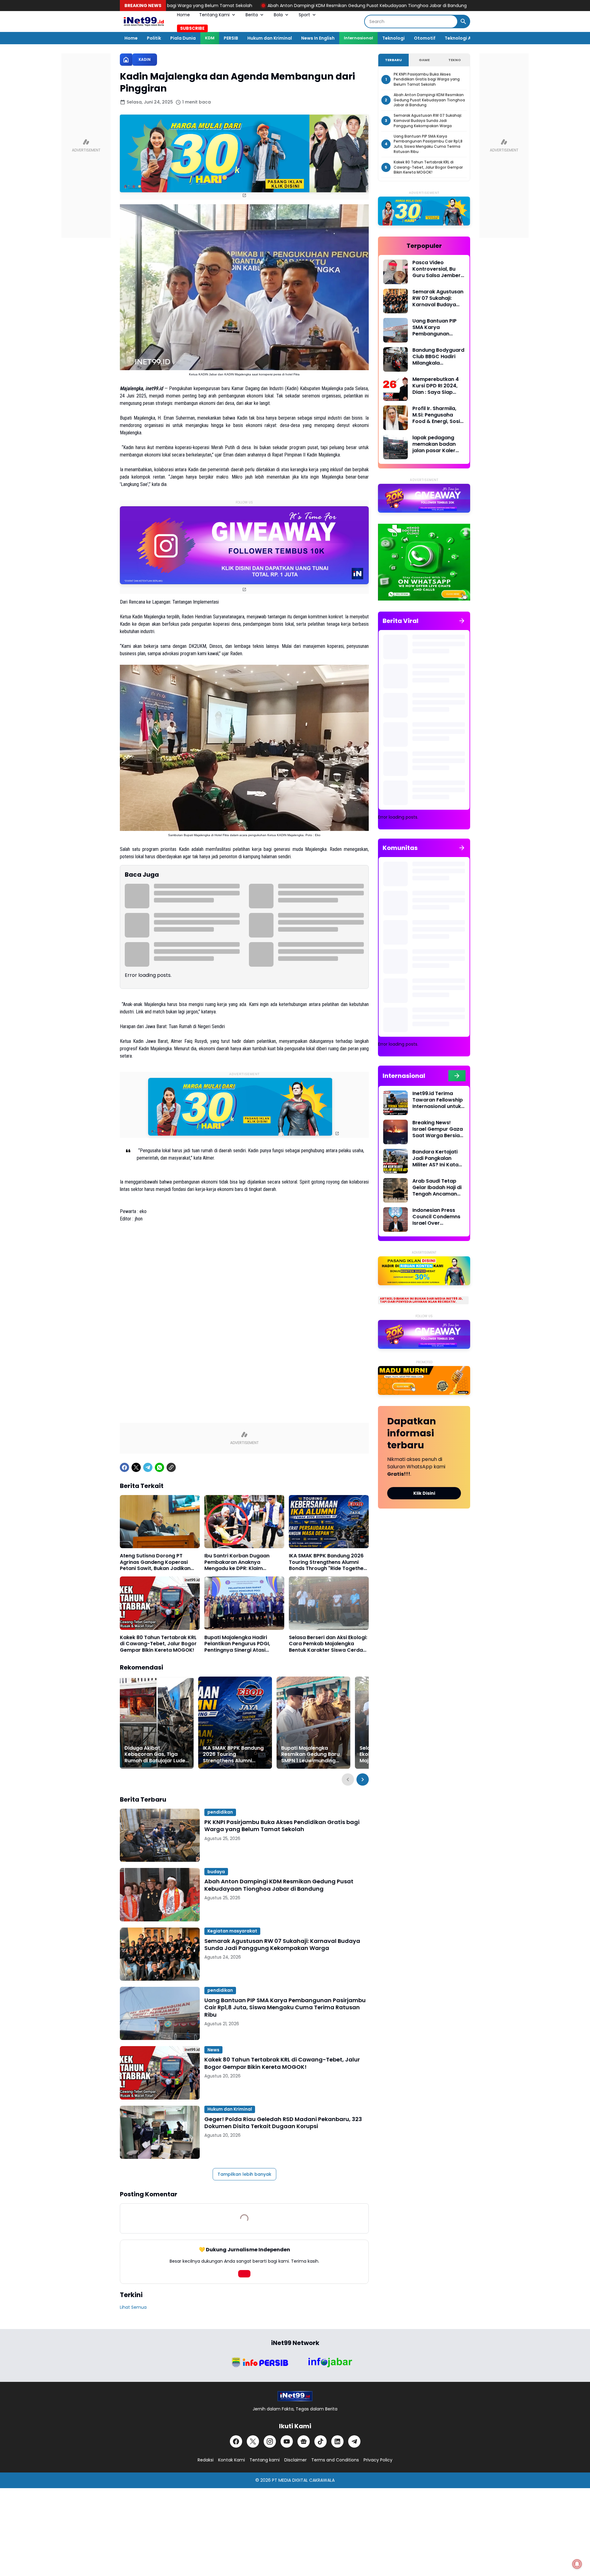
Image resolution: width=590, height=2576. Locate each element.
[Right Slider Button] (363, 1779)
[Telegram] (148, 1467)
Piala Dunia (183, 38)
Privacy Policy (378, 2460)
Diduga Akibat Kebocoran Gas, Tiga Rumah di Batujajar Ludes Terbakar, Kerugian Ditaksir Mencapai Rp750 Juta (156, 1755)
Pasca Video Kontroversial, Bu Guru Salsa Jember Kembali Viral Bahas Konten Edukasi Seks (438, 269)
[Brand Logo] (260, 2362)
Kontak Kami (232, 2460)
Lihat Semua (133, 2307)
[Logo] (295, 2396)
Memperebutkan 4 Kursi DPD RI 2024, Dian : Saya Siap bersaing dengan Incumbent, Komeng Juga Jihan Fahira (438, 386)
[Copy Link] (171, 1467)
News (213, 2050)
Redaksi (206, 2460)
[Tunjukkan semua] (462, 621)
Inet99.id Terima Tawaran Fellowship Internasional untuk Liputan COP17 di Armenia (438, 1100)
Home (183, 15)
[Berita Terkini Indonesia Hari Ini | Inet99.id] (144, 22)
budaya (216, 1872)
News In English (318, 38)
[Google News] (304, 2441)
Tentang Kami (214, 15)
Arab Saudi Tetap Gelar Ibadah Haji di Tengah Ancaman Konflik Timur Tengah (437, 1188)
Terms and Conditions (335, 2460)
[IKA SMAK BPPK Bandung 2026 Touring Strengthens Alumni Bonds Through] (329, 1522)
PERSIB (231, 38)
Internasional (358, 38)
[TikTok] (321, 2441)
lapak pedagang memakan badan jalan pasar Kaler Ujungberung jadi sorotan (434, 444)
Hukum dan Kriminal (270, 38)
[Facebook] (124, 1467)
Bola (278, 15)
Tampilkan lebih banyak (244, 2174)
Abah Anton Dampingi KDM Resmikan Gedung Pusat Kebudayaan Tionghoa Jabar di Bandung (203, 6)
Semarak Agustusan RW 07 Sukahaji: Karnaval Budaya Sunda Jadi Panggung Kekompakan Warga (421, 6)
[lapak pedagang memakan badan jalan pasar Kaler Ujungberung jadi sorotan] (395, 447)
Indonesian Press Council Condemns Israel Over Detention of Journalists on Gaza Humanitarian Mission (438, 1217)
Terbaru (393, 60)
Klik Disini (424, 1493)
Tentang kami (265, 2460)
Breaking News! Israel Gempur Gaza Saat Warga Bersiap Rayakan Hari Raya (438, 1129)
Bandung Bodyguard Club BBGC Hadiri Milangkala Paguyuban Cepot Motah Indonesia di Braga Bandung (438, 357)
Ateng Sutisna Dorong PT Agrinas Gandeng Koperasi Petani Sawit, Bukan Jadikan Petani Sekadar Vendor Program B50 (155, 1562)
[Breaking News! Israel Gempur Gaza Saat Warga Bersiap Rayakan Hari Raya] (395, 1132)
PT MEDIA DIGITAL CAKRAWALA (303, 2480)
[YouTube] (287, 2441)
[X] (136, 1467)
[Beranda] (126, 60)
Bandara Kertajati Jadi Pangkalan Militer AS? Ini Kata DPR (435, 1158)
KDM (210, 38)
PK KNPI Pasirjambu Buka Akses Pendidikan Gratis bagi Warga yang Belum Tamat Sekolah (282, 1826)
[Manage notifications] (577, 2564)
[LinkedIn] (337, 2441)
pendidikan (220, 1812)
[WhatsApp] (159, 1467)
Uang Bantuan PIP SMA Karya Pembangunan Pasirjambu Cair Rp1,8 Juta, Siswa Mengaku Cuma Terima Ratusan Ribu (285, 2007)
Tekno (454, 60)
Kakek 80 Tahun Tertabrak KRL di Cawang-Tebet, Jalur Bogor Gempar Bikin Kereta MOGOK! (158, 1644)
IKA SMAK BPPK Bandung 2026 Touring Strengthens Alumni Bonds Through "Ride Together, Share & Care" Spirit (328, 1562)
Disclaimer (295, 2460)
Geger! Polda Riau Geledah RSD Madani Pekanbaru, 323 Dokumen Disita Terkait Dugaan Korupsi (283, 2123)
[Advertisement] (244, 1280)
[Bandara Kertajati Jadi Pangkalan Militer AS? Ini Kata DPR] (395, 1161)
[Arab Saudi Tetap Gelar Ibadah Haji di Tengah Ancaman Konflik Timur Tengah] (395, 1190)
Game (424, 60)
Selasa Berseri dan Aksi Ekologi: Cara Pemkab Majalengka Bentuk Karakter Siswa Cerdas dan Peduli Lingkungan (328, 1644)
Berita (252, 15)
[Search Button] (463, 22)
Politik (154, 38)
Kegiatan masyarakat (232, 1931)
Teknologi (393, 38)
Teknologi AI (458, 38)
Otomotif (425, 38)
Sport (304, 15)
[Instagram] (270, 2441)
